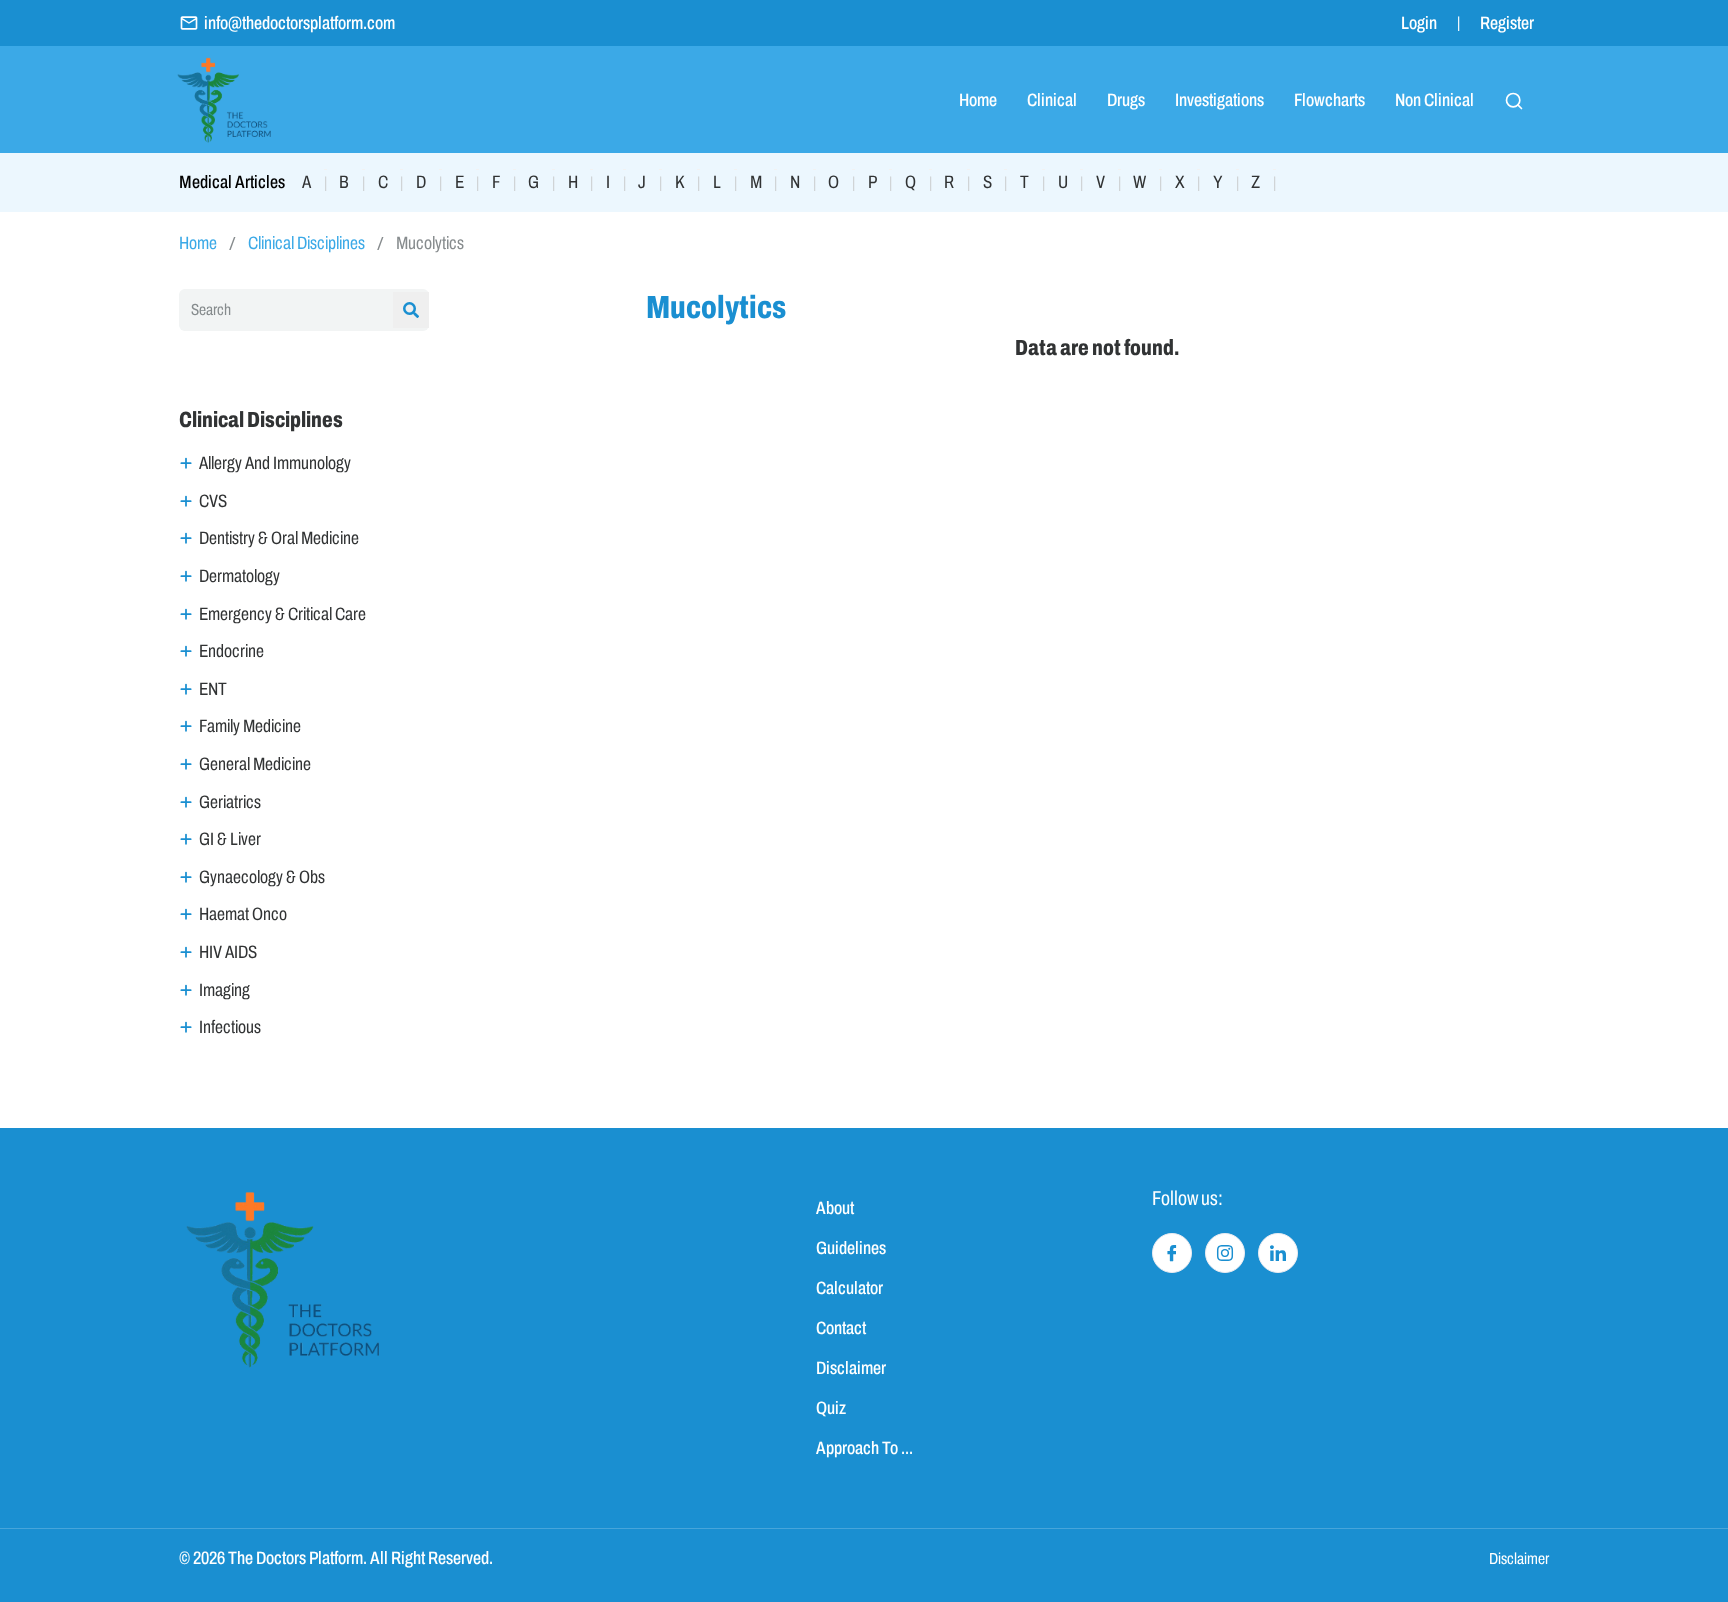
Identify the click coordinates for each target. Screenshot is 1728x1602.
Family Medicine (250, 726)
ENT (213, 689)
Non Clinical (1434, 100)
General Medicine (255, 764)
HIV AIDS (228, 952)
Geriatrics (230, 802)
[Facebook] (1172, 1253)
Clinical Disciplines (306, 243)
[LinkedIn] (1278, 1253)
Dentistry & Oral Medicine (279, 538)
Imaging (224, 990)
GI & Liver (230, 839)
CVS (213, 501)
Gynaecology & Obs (262, 877)
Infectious (230, 1027)
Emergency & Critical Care (282, 614)
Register (1507, 23)
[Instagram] (1225, 1253)
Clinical (1052, 100)
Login (1419, 23)
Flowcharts (1329, 100)
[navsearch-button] (1514, 100)
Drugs (1126, 100)
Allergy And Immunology (275, 463)
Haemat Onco (243, 914)
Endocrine (231, 651)
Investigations (1219, 100)
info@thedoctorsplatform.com (299, 23)
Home (978, 100)
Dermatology (239, 576)
